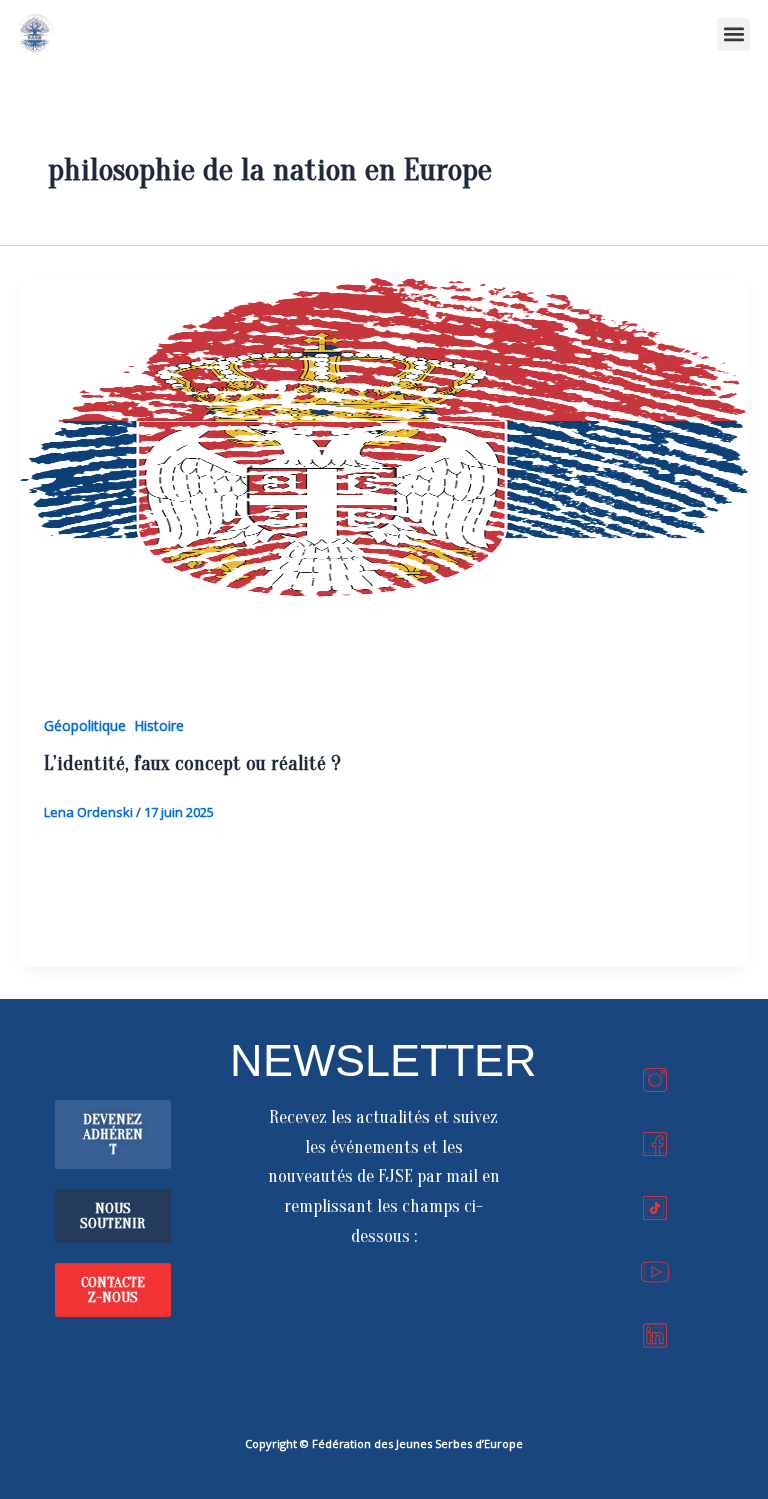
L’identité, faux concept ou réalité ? (192, 763)
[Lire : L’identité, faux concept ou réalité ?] (384, 483)
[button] (733, 34)
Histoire (159, 725)
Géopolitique (85, 725)
